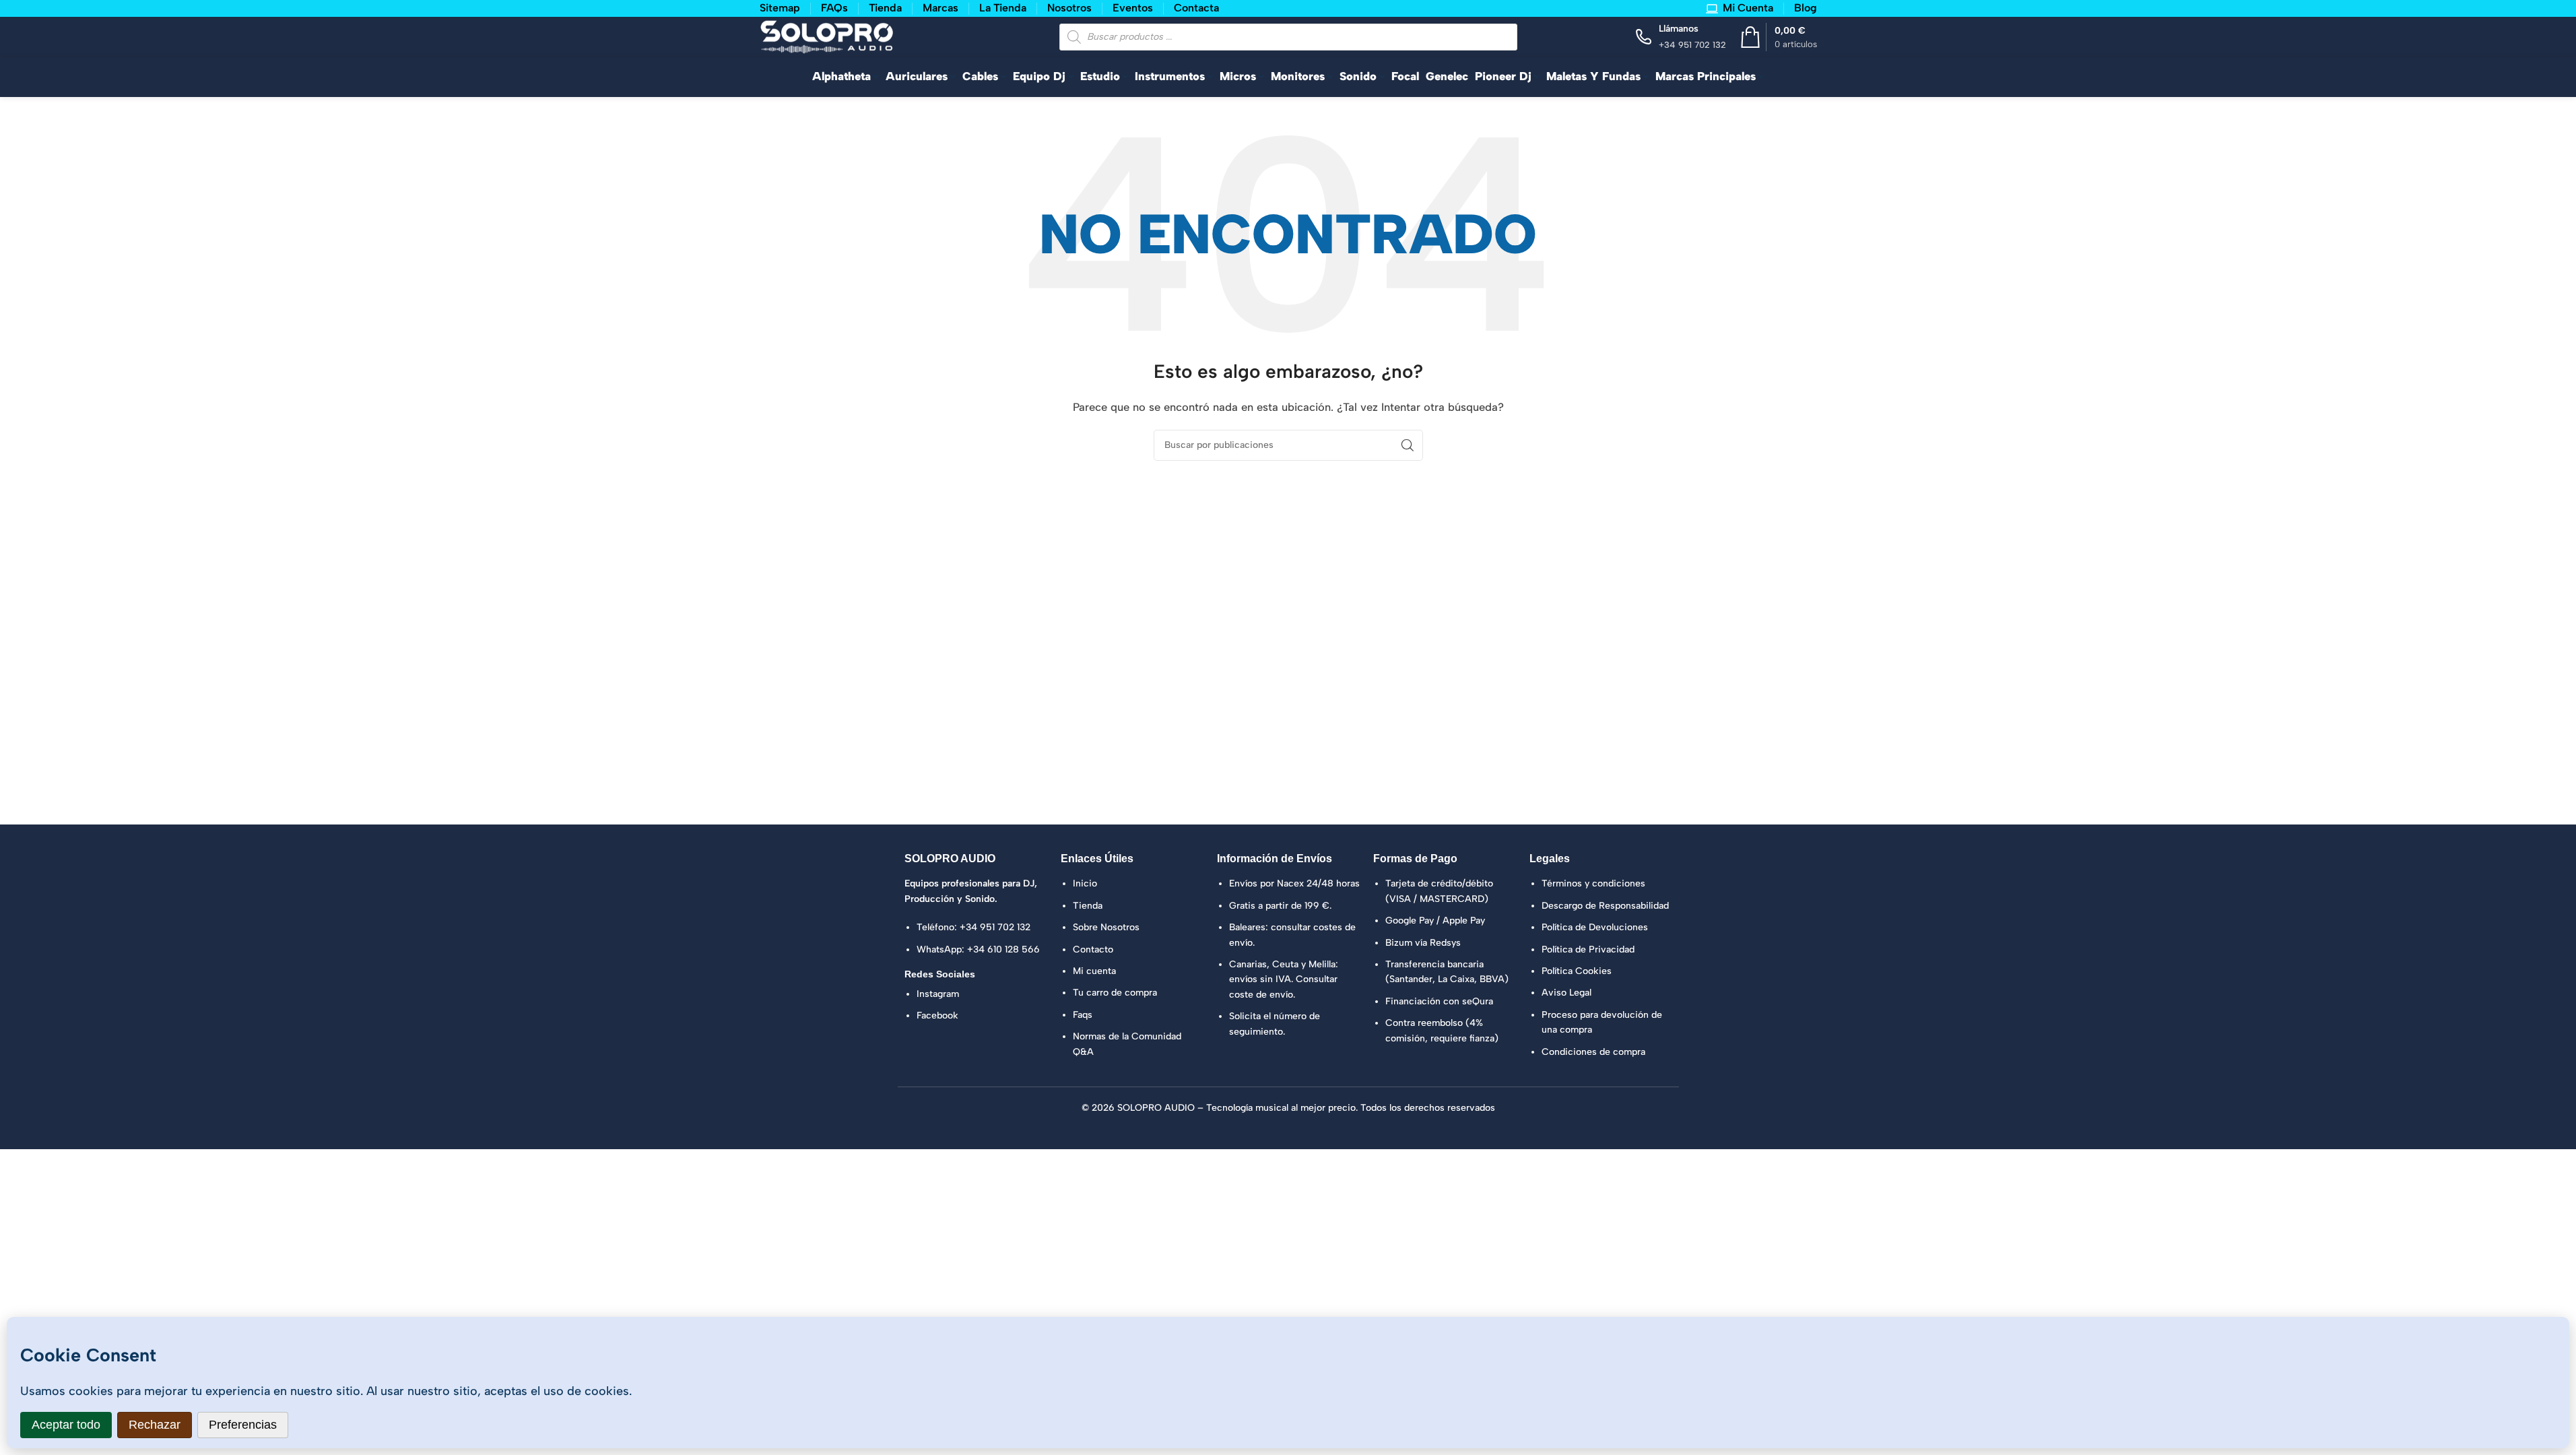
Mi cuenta (1094, 971)
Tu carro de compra (1115, 993)
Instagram (938, 994)
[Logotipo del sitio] (827, 36)
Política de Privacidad (1588, 949)
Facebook (937, 1015)
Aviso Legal (1566, 993)
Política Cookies (1577, 971)
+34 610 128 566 (1003, 949)
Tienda (1088, 906)
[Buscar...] (1408, 445)
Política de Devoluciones (1595, 927)
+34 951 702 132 (995, 927)
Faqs (1083, 1015)
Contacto (1093, 949)
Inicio (1085, 883)
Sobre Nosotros (1106, 927)
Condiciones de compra (1593, 1052)
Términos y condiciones (1593, 883)
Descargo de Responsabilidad (1605, 906)
